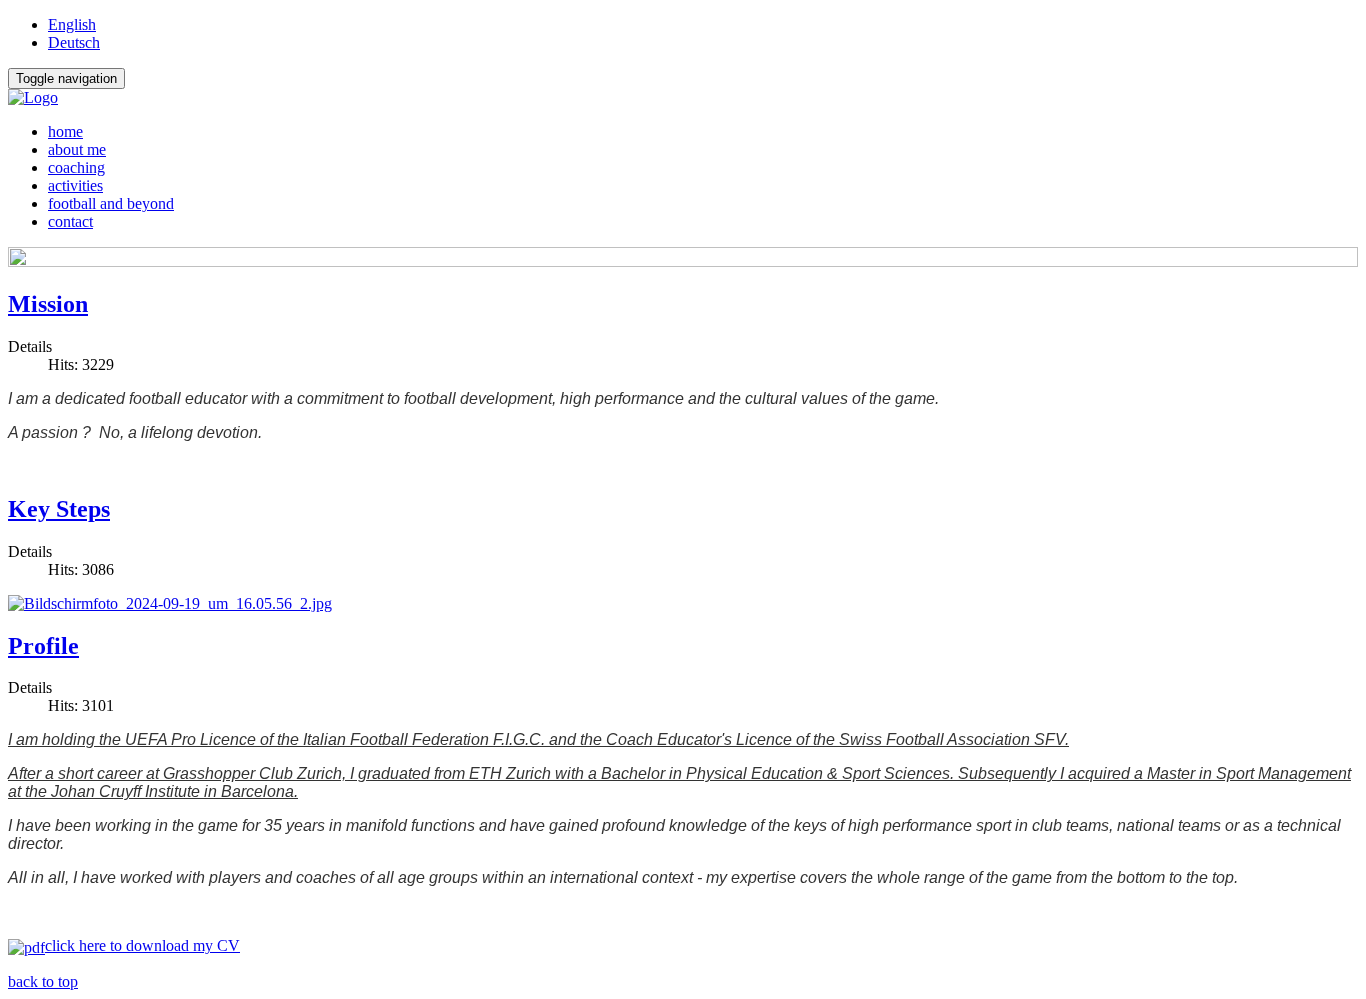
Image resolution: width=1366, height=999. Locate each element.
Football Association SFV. (977, 739)
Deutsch (74, 42)
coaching (76, 167)
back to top (43, 981)
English (72, 24)
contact (70, 221)
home (65, 131)
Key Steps (59, 509)
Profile (43, 646)
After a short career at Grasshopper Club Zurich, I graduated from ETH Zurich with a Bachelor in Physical (379, 773)
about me (77, 149)
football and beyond (111, 203)
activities (75, 185)
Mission (48, 304)
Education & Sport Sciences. (854, 773)
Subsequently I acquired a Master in (1087, 773)
